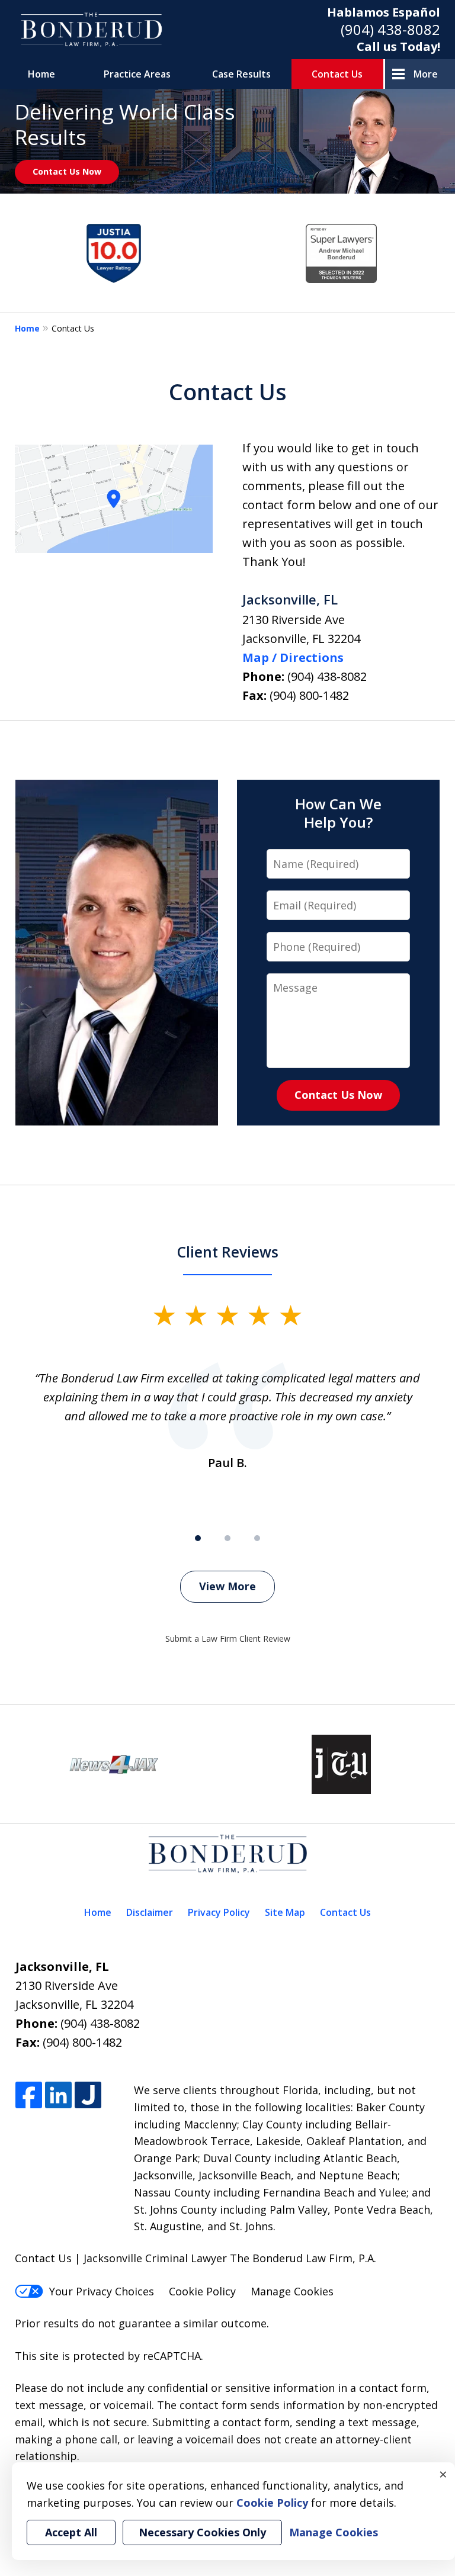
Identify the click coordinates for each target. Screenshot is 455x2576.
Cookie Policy (202, 2291)
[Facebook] (29, 2096)
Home (41, 74)
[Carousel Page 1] (198, 1538)
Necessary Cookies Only (202, 2532)
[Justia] (88, 2096)
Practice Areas (137, 74)
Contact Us (337, 74)
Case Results (241, 74)
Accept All (71, 2532)
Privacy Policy (219, 1912)
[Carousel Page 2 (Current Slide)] (227, 1538)
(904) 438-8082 (390, 29)
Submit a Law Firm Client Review (228, 1638)
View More (227, 1586)
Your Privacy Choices (102, 2291)
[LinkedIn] (58, 2096)
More (426, 74)
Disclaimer (150, 1912)
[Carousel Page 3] (257, 1538)
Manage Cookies (292, 2291)
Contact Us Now (67, 171)
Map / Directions (293, 657)
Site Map (285, 1912)
